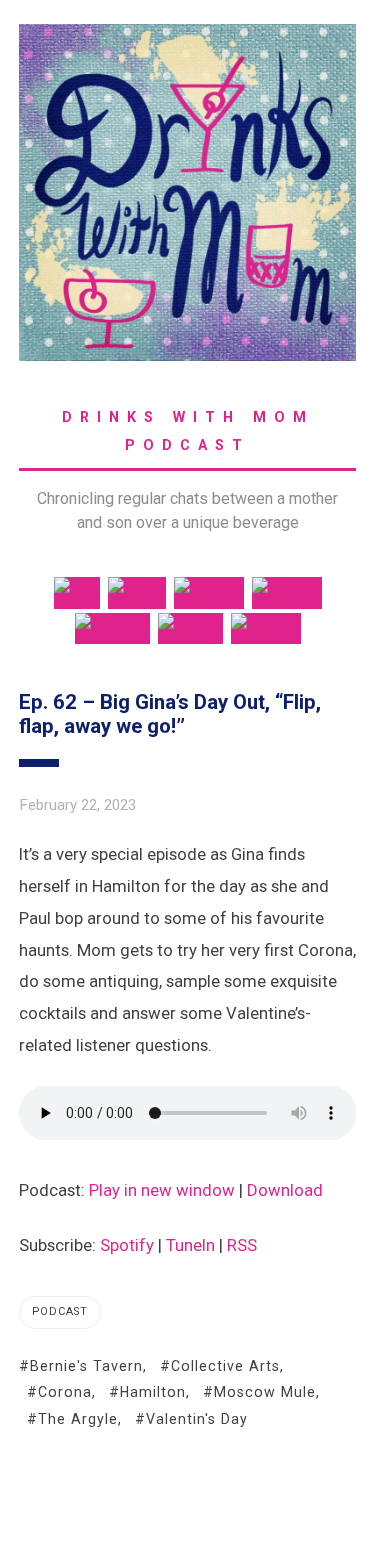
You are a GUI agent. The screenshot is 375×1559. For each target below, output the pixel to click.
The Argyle (78, 1419)
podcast (60, 1311)
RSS (242, 1245)
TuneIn (190, 1245)
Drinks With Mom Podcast (188, 431)
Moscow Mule (265, 1392)
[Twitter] (266, 627)
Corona (65, 1392)
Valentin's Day (197, 1419)
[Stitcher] (112, 627)
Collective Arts (225, 1366)
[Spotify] (209, 591)
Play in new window (162, 1190)
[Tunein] (190, 627)
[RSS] (77, 591)
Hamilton (153, 1392)
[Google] (287, 591)
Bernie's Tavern (86, 1366)
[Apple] (137, 591)
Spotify (127, 1245)
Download (285, 1190)
